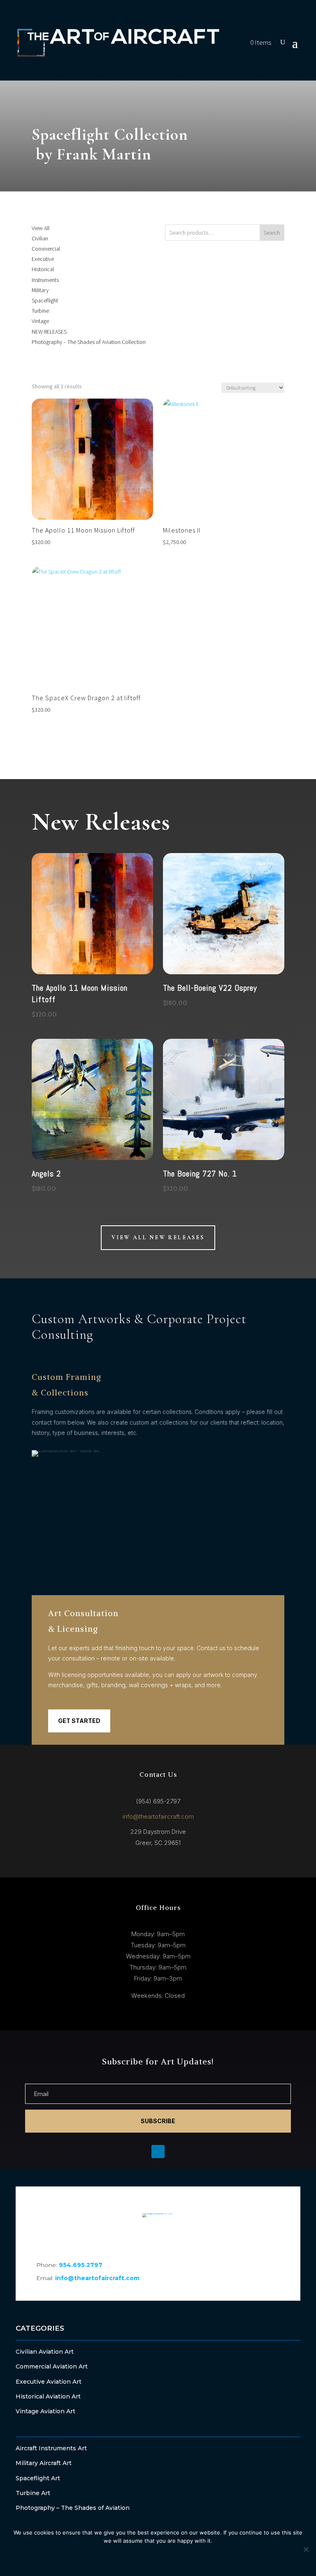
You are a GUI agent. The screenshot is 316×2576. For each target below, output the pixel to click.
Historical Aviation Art (48, 2396)
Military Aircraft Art (44, 2463)
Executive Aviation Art (49, 2382)
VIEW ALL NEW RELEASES (158, 1237)
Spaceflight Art (38, 2478)
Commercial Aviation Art (52, 2366)
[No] (306, 2549)
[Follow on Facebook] (136, 2236)
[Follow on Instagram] (180, 2236)
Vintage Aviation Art (45, 2411)
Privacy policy (175, 2558)
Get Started (79, 1721)
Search (272, 233)
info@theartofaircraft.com (158, 1816)
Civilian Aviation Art (45, 2352)
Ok (120, 2558)
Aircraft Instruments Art (51, 2448)
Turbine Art (33, 2493)
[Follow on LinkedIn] (158, 2236)
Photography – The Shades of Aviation (73, 2508)
